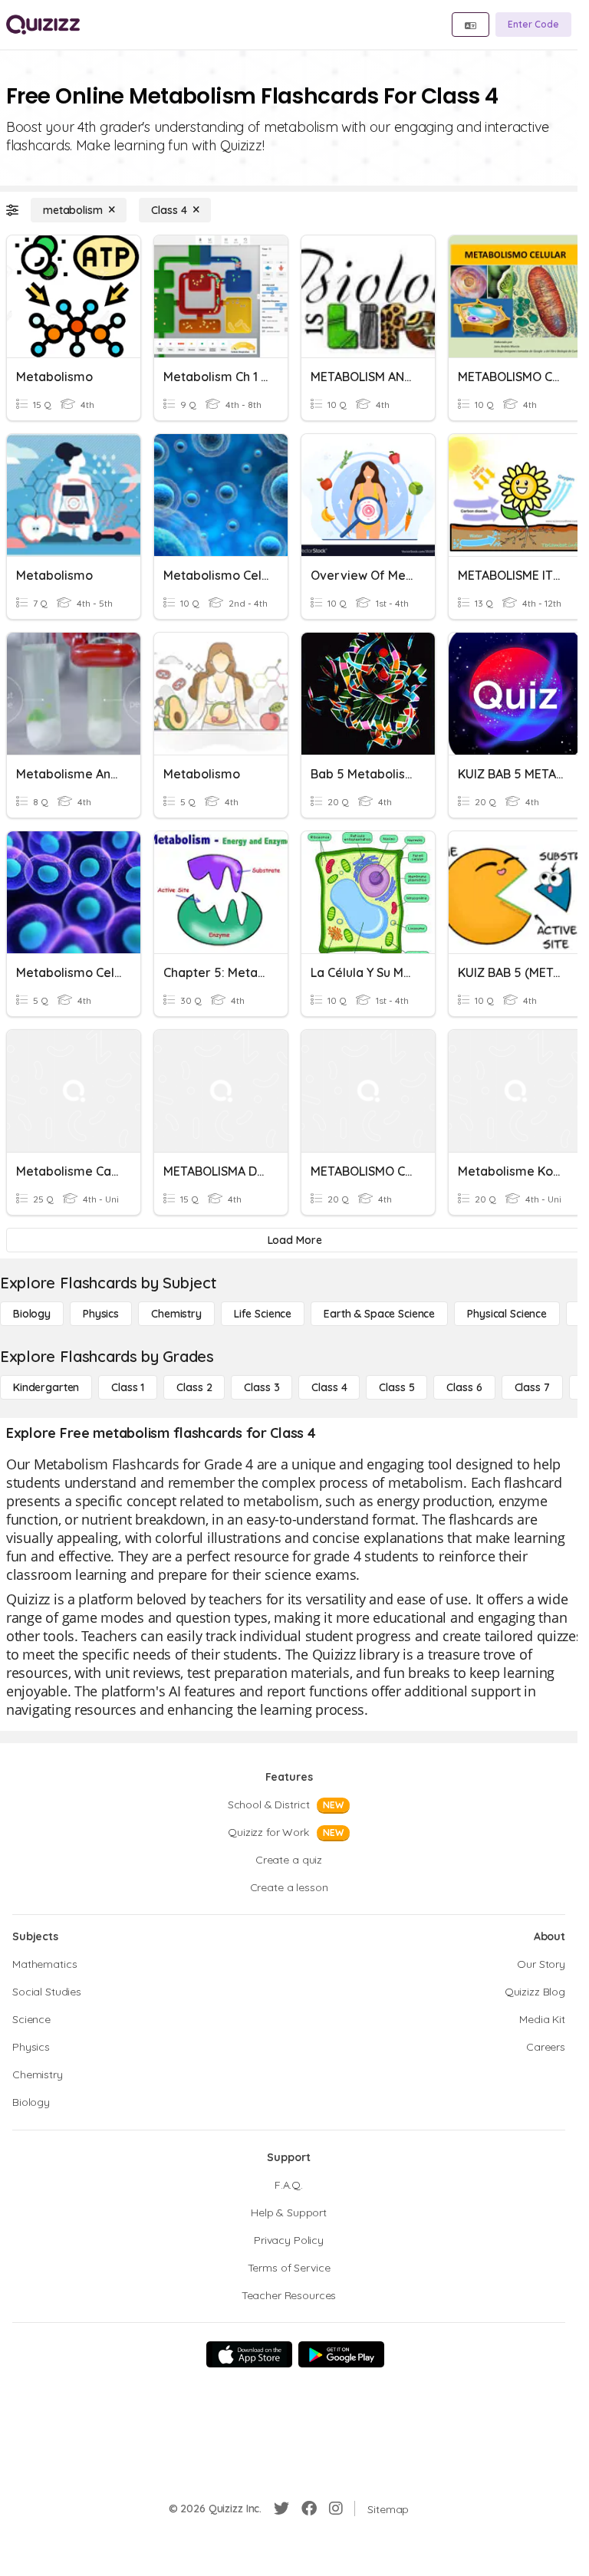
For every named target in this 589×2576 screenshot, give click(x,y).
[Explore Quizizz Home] (43, 25)
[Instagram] (336, 2509)
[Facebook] (309, 2509)
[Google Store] (341, 2354)
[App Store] (249, 2354)
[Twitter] (281, 2509)
